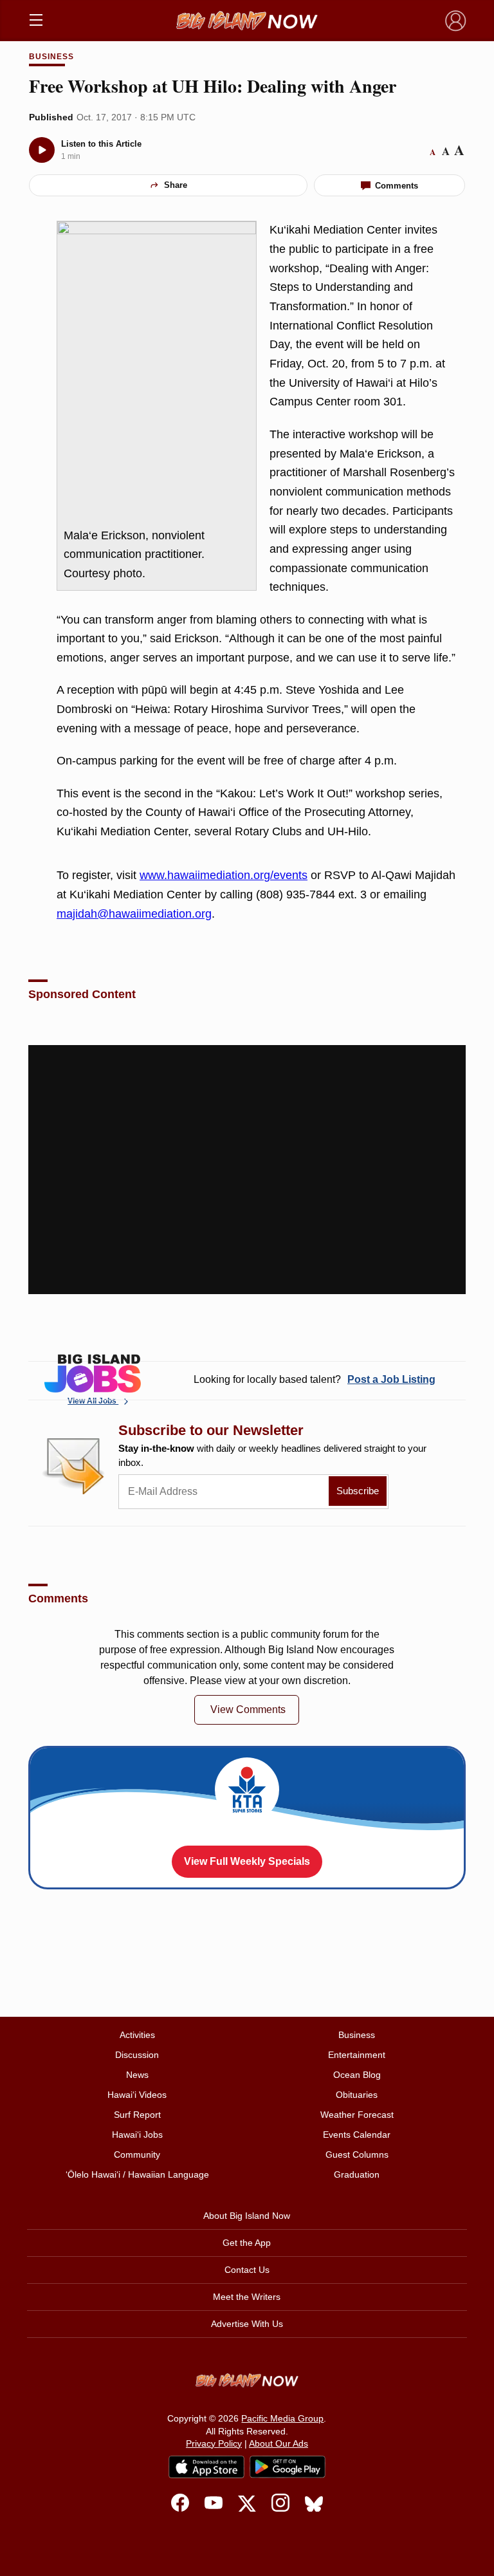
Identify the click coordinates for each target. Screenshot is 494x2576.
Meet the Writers (247, 2297)
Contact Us (247, 2270)
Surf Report (137, 2115)
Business (51, 57)
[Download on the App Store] (206, 2467)
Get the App (247, 2243)
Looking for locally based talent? (315, 1379)
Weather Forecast (357, 2115)
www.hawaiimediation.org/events (224, 875)
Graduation (357, 2174)
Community (137, 2154)
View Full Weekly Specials (247, 1861)
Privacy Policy (214, 2443)
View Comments (248, 1710)
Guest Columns (357, 2154)
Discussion (137, 2055)
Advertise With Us (247, 2324)
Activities (137, 2035)
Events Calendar (357, 2135)
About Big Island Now (247, 2216)
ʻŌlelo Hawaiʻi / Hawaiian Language (137, 2174)
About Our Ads (279, 2443)
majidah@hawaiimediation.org (134, 914)
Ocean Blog (357, 2075)
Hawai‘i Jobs (137, 2135)
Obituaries (357, 2095)
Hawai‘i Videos (137, 2095)
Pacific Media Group (282, 2418)
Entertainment (357, 2055)
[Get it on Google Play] (288, 2467)
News (137, 2075)
